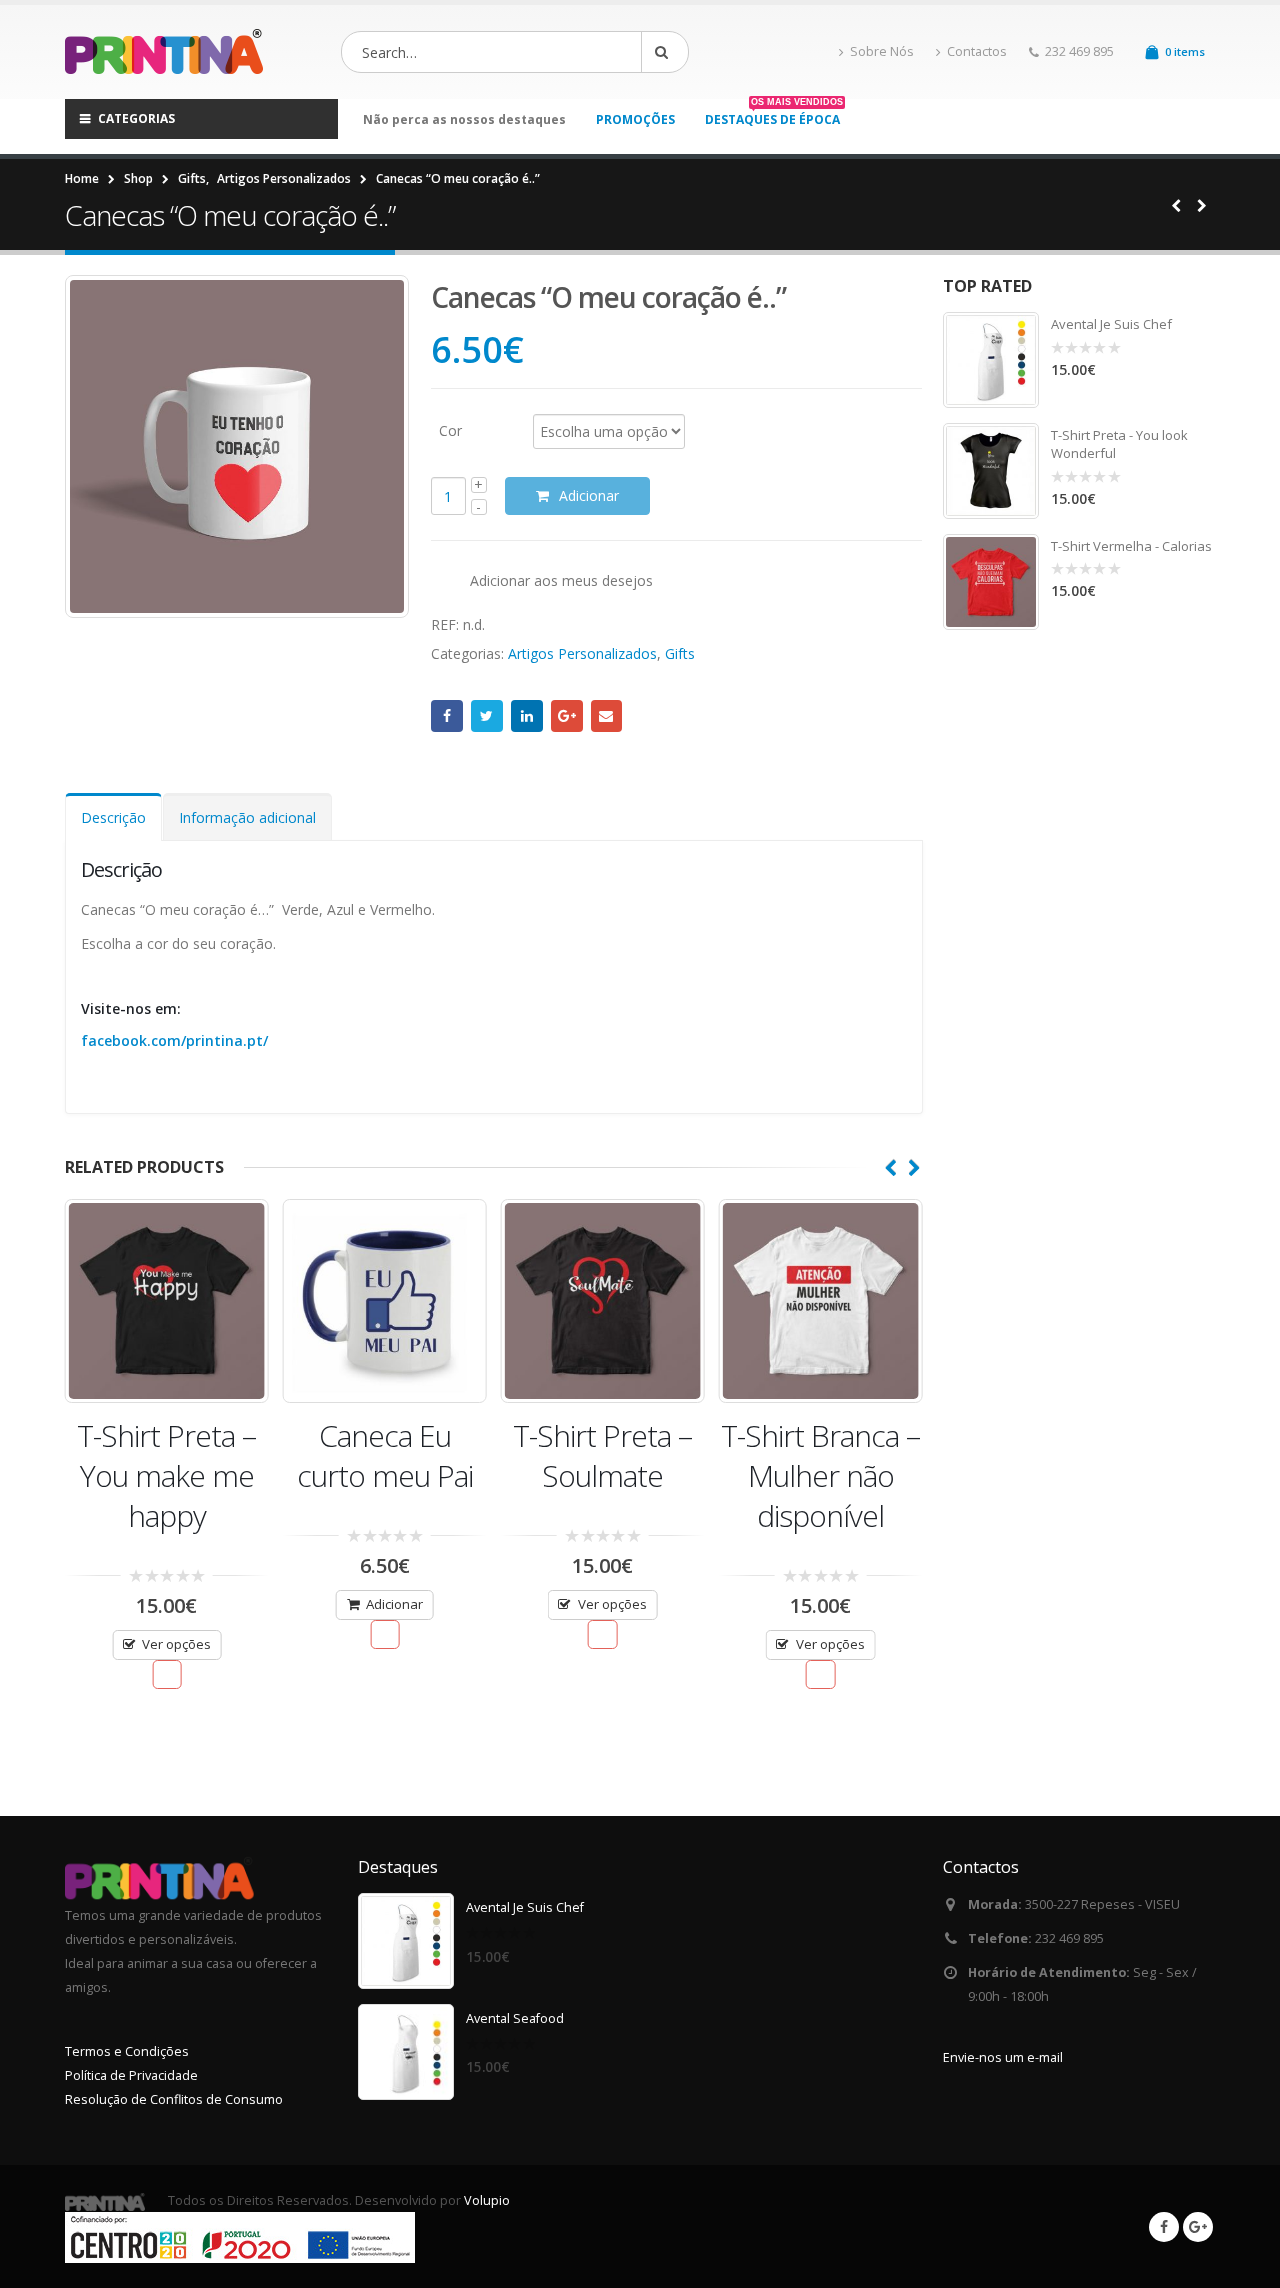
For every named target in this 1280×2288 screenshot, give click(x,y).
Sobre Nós (882, 51)
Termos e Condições (127, 2051)
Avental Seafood (515, 2018)
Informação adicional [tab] (247, 817)
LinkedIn (527, 716)
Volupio (487, 2200)
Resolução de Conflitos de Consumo (174, 2099)
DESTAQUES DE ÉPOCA (774, 119)
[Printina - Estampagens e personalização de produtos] (170, 52)
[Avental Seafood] (406, 2052)
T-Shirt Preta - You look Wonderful (1119, 444)
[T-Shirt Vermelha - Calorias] (991, 582)
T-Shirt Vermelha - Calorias (1131, 546)
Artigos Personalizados (582, 653)
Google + (567, 716)
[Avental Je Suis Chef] (991, 360)
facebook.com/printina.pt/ (174, 1040)
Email (607, 716)
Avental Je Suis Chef (1111, 324)
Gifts (680, 653)
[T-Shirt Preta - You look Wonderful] (991, 471)
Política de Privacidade (131, 2075)
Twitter (487, 716)
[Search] (665, 52)
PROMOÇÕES (635, 119)
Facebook (447, 716)
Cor (450, 429)
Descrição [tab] (113, 817)
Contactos (977, 51)
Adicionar (589, 495)
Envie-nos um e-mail (1003, 2057)
